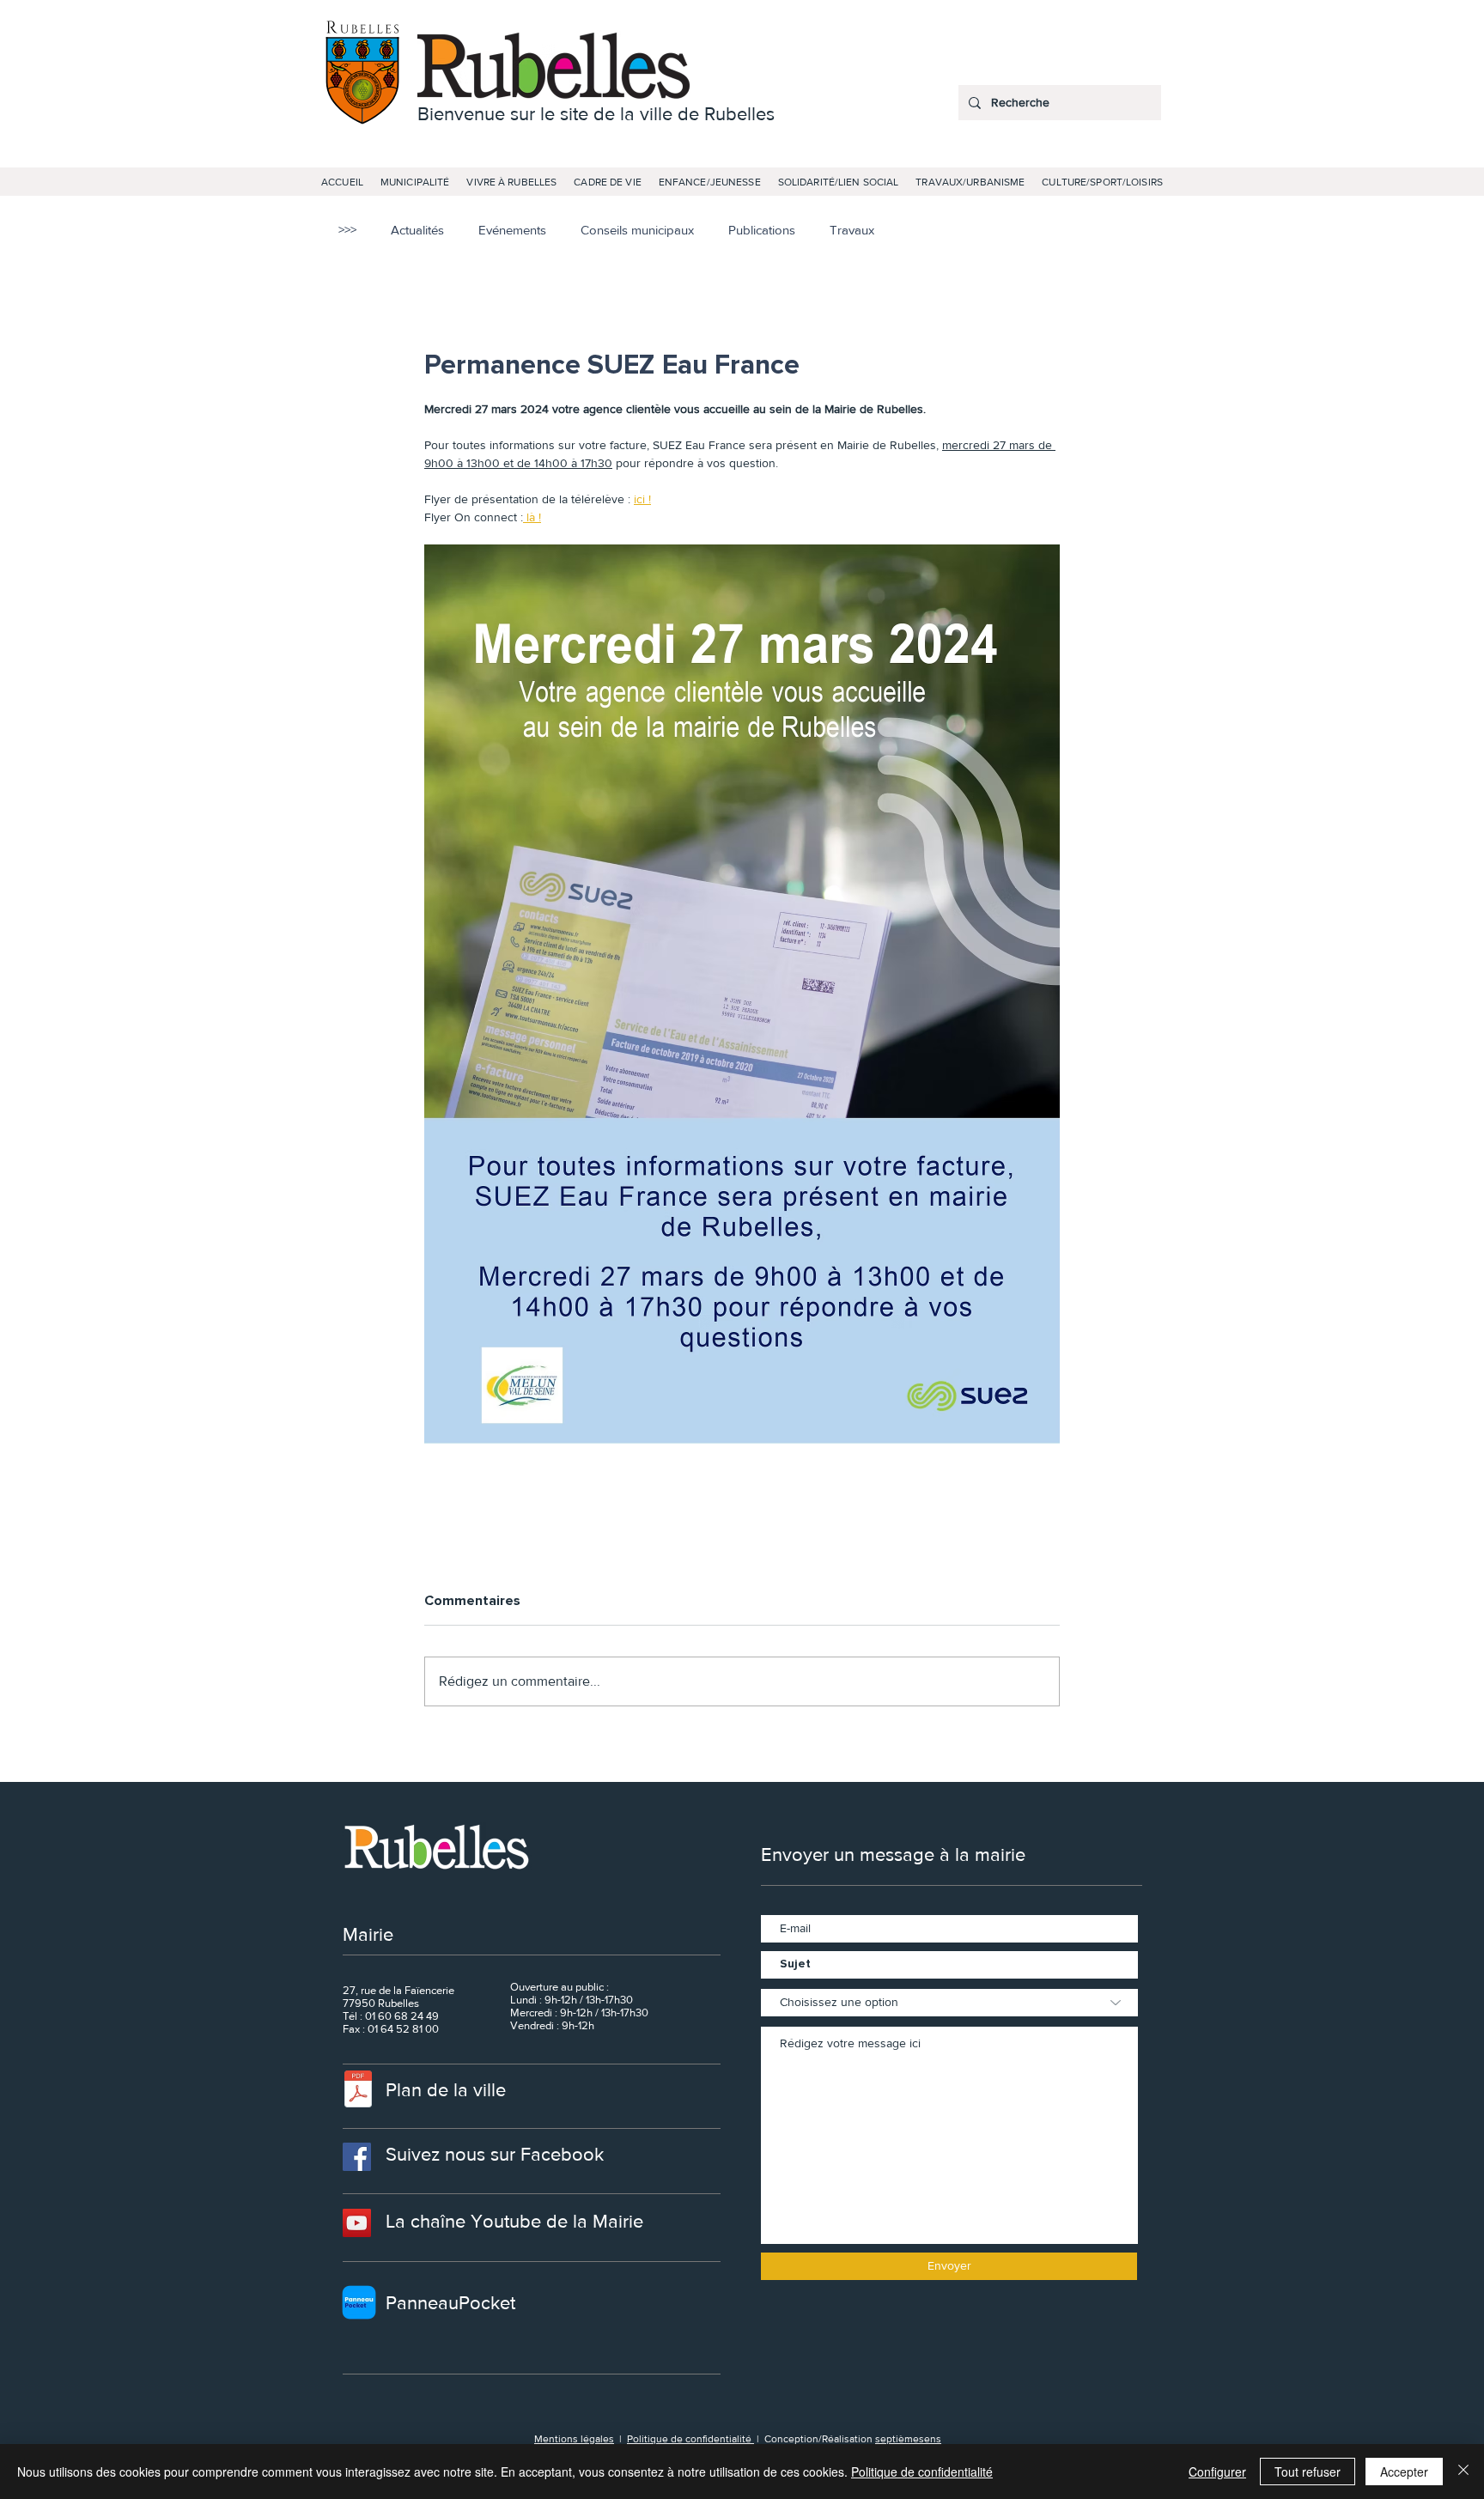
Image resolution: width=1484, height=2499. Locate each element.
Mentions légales (574, 2439)
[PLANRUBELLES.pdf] (358, 2092)
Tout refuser (1308, 2472)
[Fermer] (1463, 2472)
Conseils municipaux (637, 230)
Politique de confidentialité (690, 2439)
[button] (415, 182)
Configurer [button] (1217, 2472)
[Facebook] (357, 2157)
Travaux (852, 230)
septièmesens (908, 2439)
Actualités (417, 230)
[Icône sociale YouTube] (357, 2223)
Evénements (512, 230)
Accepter (1404, 2472)
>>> (347, 230)
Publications (762, 230)
